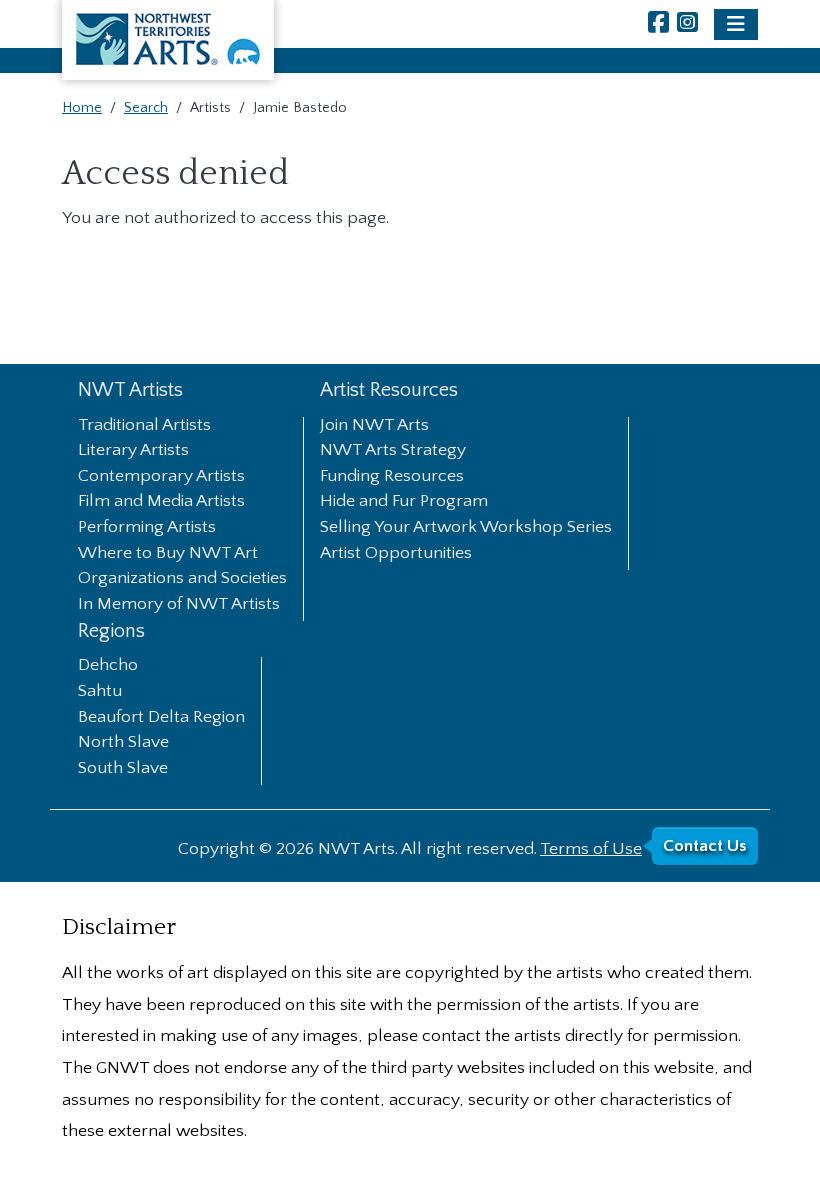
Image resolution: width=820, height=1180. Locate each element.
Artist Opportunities (396, 554)
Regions (111, 631)
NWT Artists (130, 390)
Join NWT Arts (374, 426)
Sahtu (100, 692)
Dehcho (108, 666)
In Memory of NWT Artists (179, 605)
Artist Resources (389, 390)
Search (146, 108)
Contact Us (705, 846)
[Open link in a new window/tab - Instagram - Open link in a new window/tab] (687, 24)
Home (82, 108)
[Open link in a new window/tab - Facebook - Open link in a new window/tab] (658, 24)
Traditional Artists (144, 426)
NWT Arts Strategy (393, 451)
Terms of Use (591, 849)
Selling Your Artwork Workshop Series (466, 528)
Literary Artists (133, 451)
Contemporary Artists (161, 477)
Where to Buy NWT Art (168, 554)
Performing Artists (147, 528)
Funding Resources (392, 477)
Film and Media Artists (161, 502)
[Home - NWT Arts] (168, 40)
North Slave (123, 743)
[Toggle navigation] (736, 24)
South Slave (123, 769)
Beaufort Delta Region (161, 718)
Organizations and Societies (182, 579)
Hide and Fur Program (404, 502)
